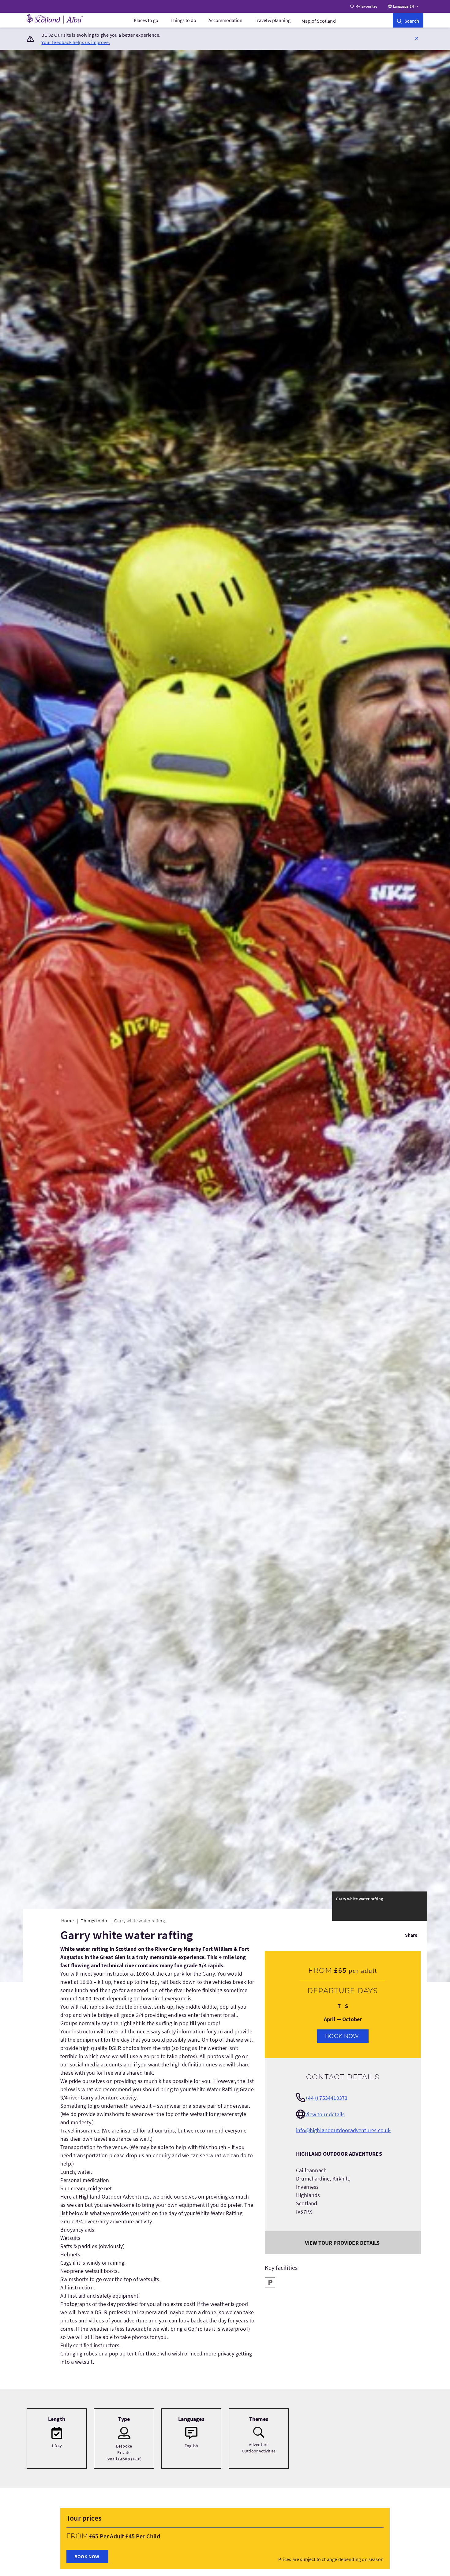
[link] (408, 20)
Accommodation (225, 20)
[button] (417, 38)
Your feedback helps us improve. (76, 42)
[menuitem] (146, 20)
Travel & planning (273, 20)
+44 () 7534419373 (326, 2098)
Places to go (146, 20)
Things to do (183, 20)
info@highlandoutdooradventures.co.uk (343, 2130)
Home (67, 1921)
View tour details (325, 2114)
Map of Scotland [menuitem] (319, 21)
